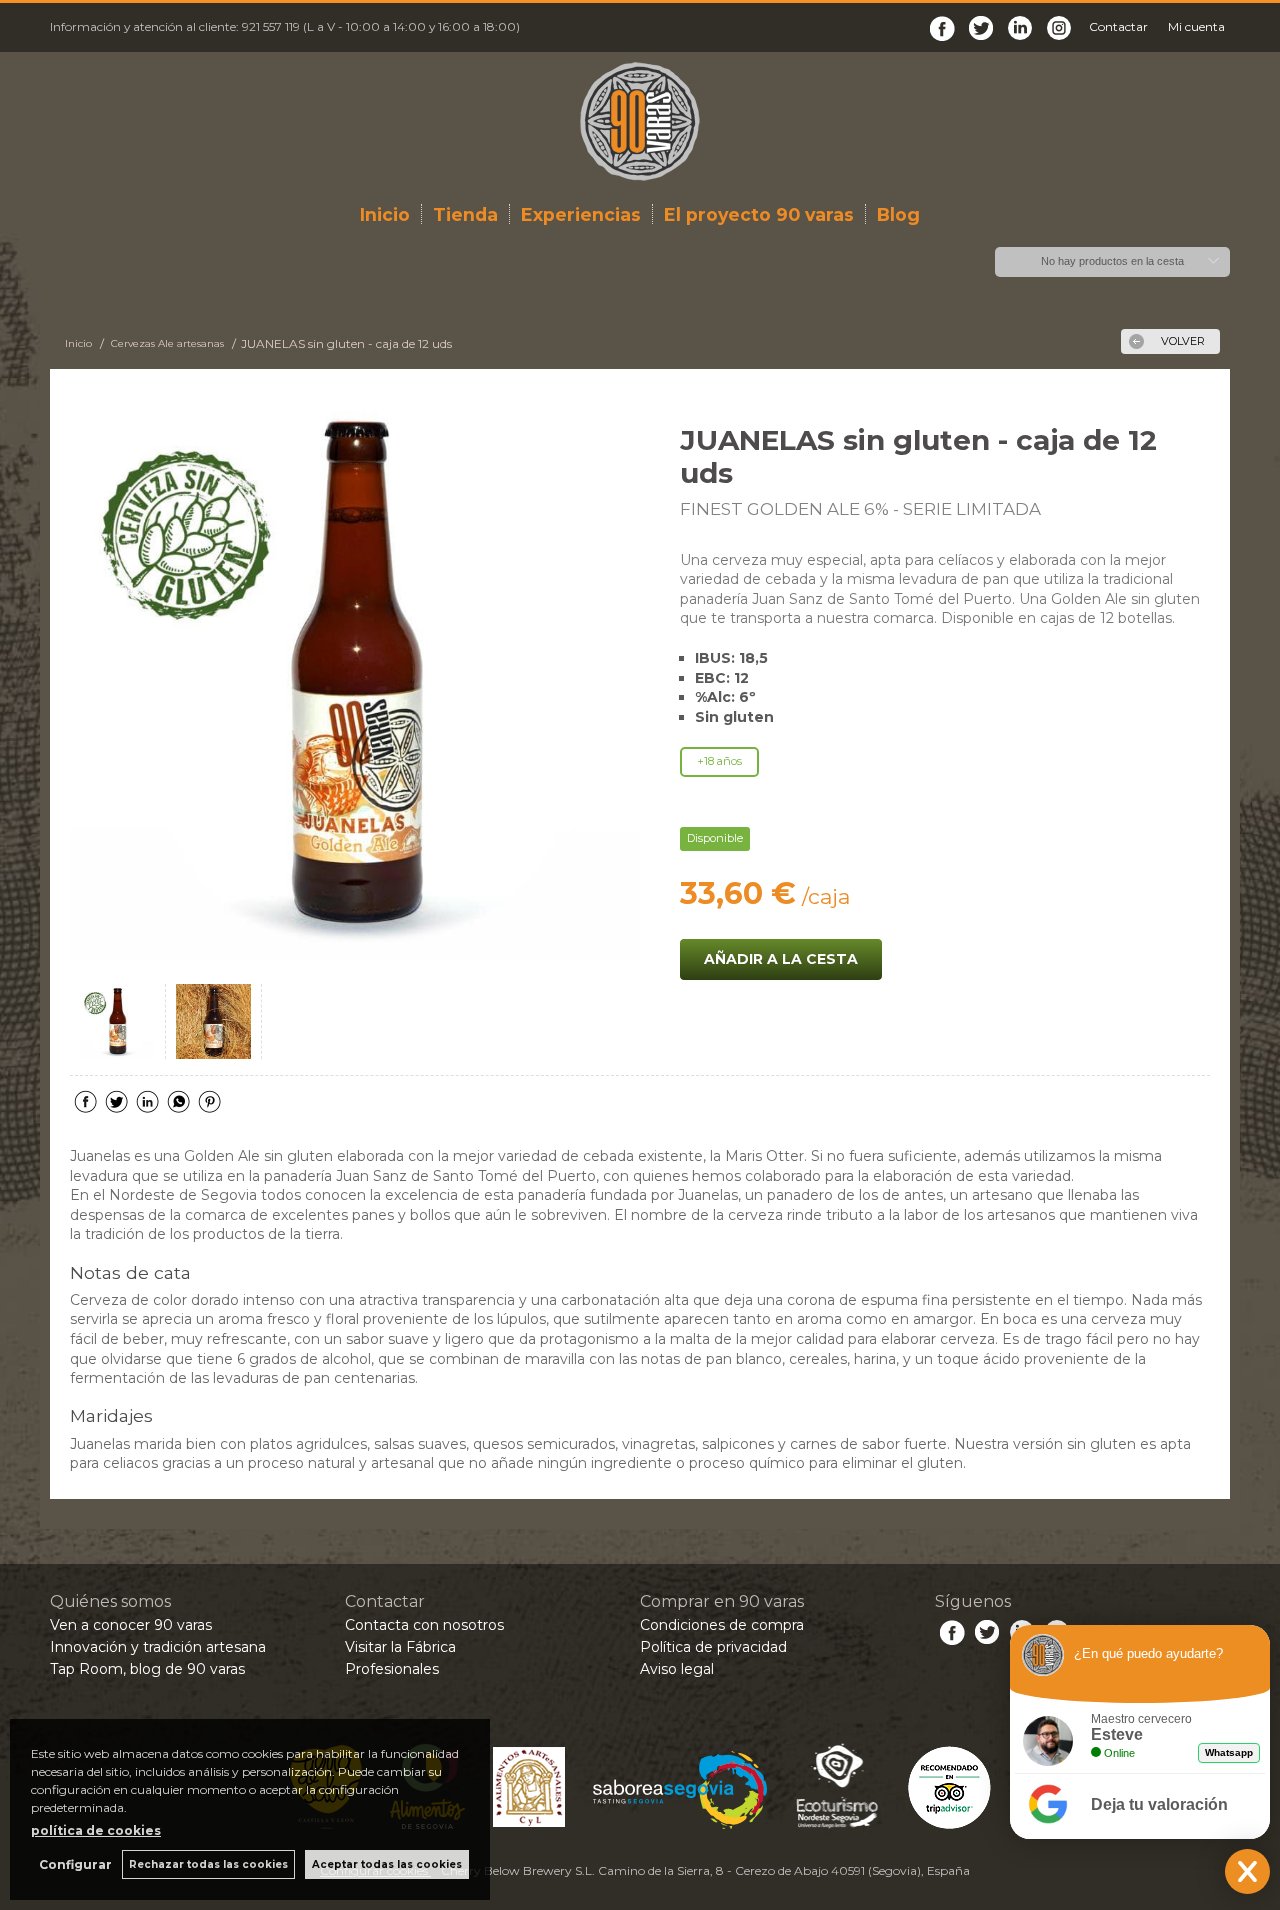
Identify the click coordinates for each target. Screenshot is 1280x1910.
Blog (898, 214)
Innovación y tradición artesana (158, 1647)
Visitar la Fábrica (400, 1647)
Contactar (1118, 26)
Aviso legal (677, 1669)
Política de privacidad (713, 1647)
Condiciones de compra (722, 1625)
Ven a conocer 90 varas (131, 1625)
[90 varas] (640, 121)
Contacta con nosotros (424, 1625)
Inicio (385, 214)
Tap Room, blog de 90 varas (147, 1669)
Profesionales (392, 1669)
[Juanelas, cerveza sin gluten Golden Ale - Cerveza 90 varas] (355, 674)
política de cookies (96, 1830)
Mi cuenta (1196, 26)
